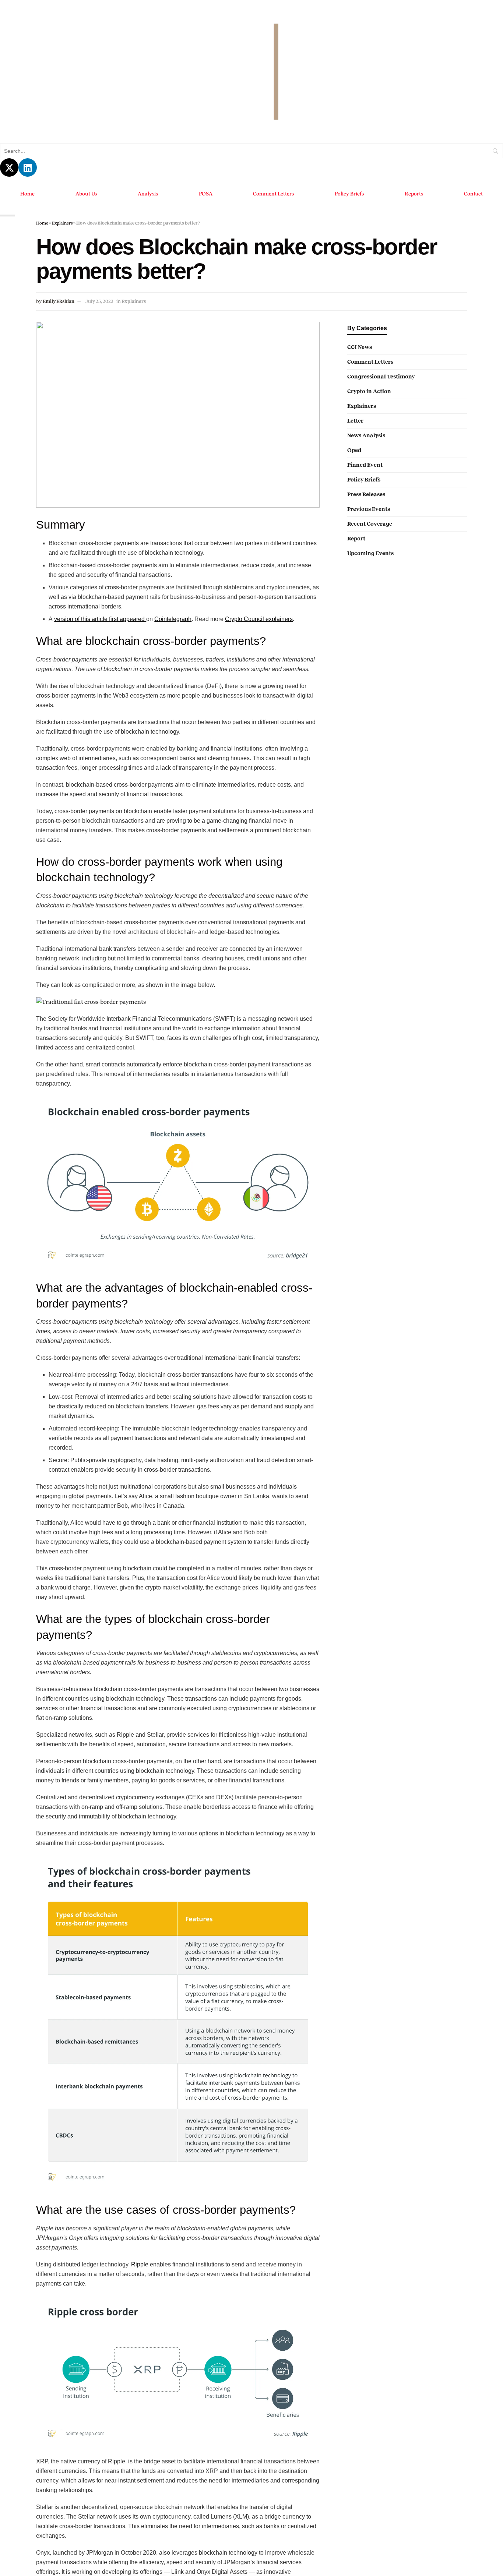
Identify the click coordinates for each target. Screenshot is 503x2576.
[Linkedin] (28, 167)
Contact (474, 194)
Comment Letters (273, 194)
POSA (204, 194)
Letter (355, 421)
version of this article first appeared (102, 619)
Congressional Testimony (381, 377)
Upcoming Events (370, 553)
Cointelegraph (177, 619)
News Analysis (366, 435)
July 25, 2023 (99, 301)
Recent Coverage (370, 524)
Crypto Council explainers (263, 619)
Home (27, 194)
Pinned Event (365, 465)
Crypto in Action (369, 391)
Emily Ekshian (59, 301)
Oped (354, 450)
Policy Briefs (350, 194)
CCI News (360, 347)
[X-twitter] (9, 167)
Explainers (62, 223)
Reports (414, 194)
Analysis (147, 194)
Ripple (145, 2264)
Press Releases (366, 494)
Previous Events (369, 509)
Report (356, 539)
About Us (86, 194)
